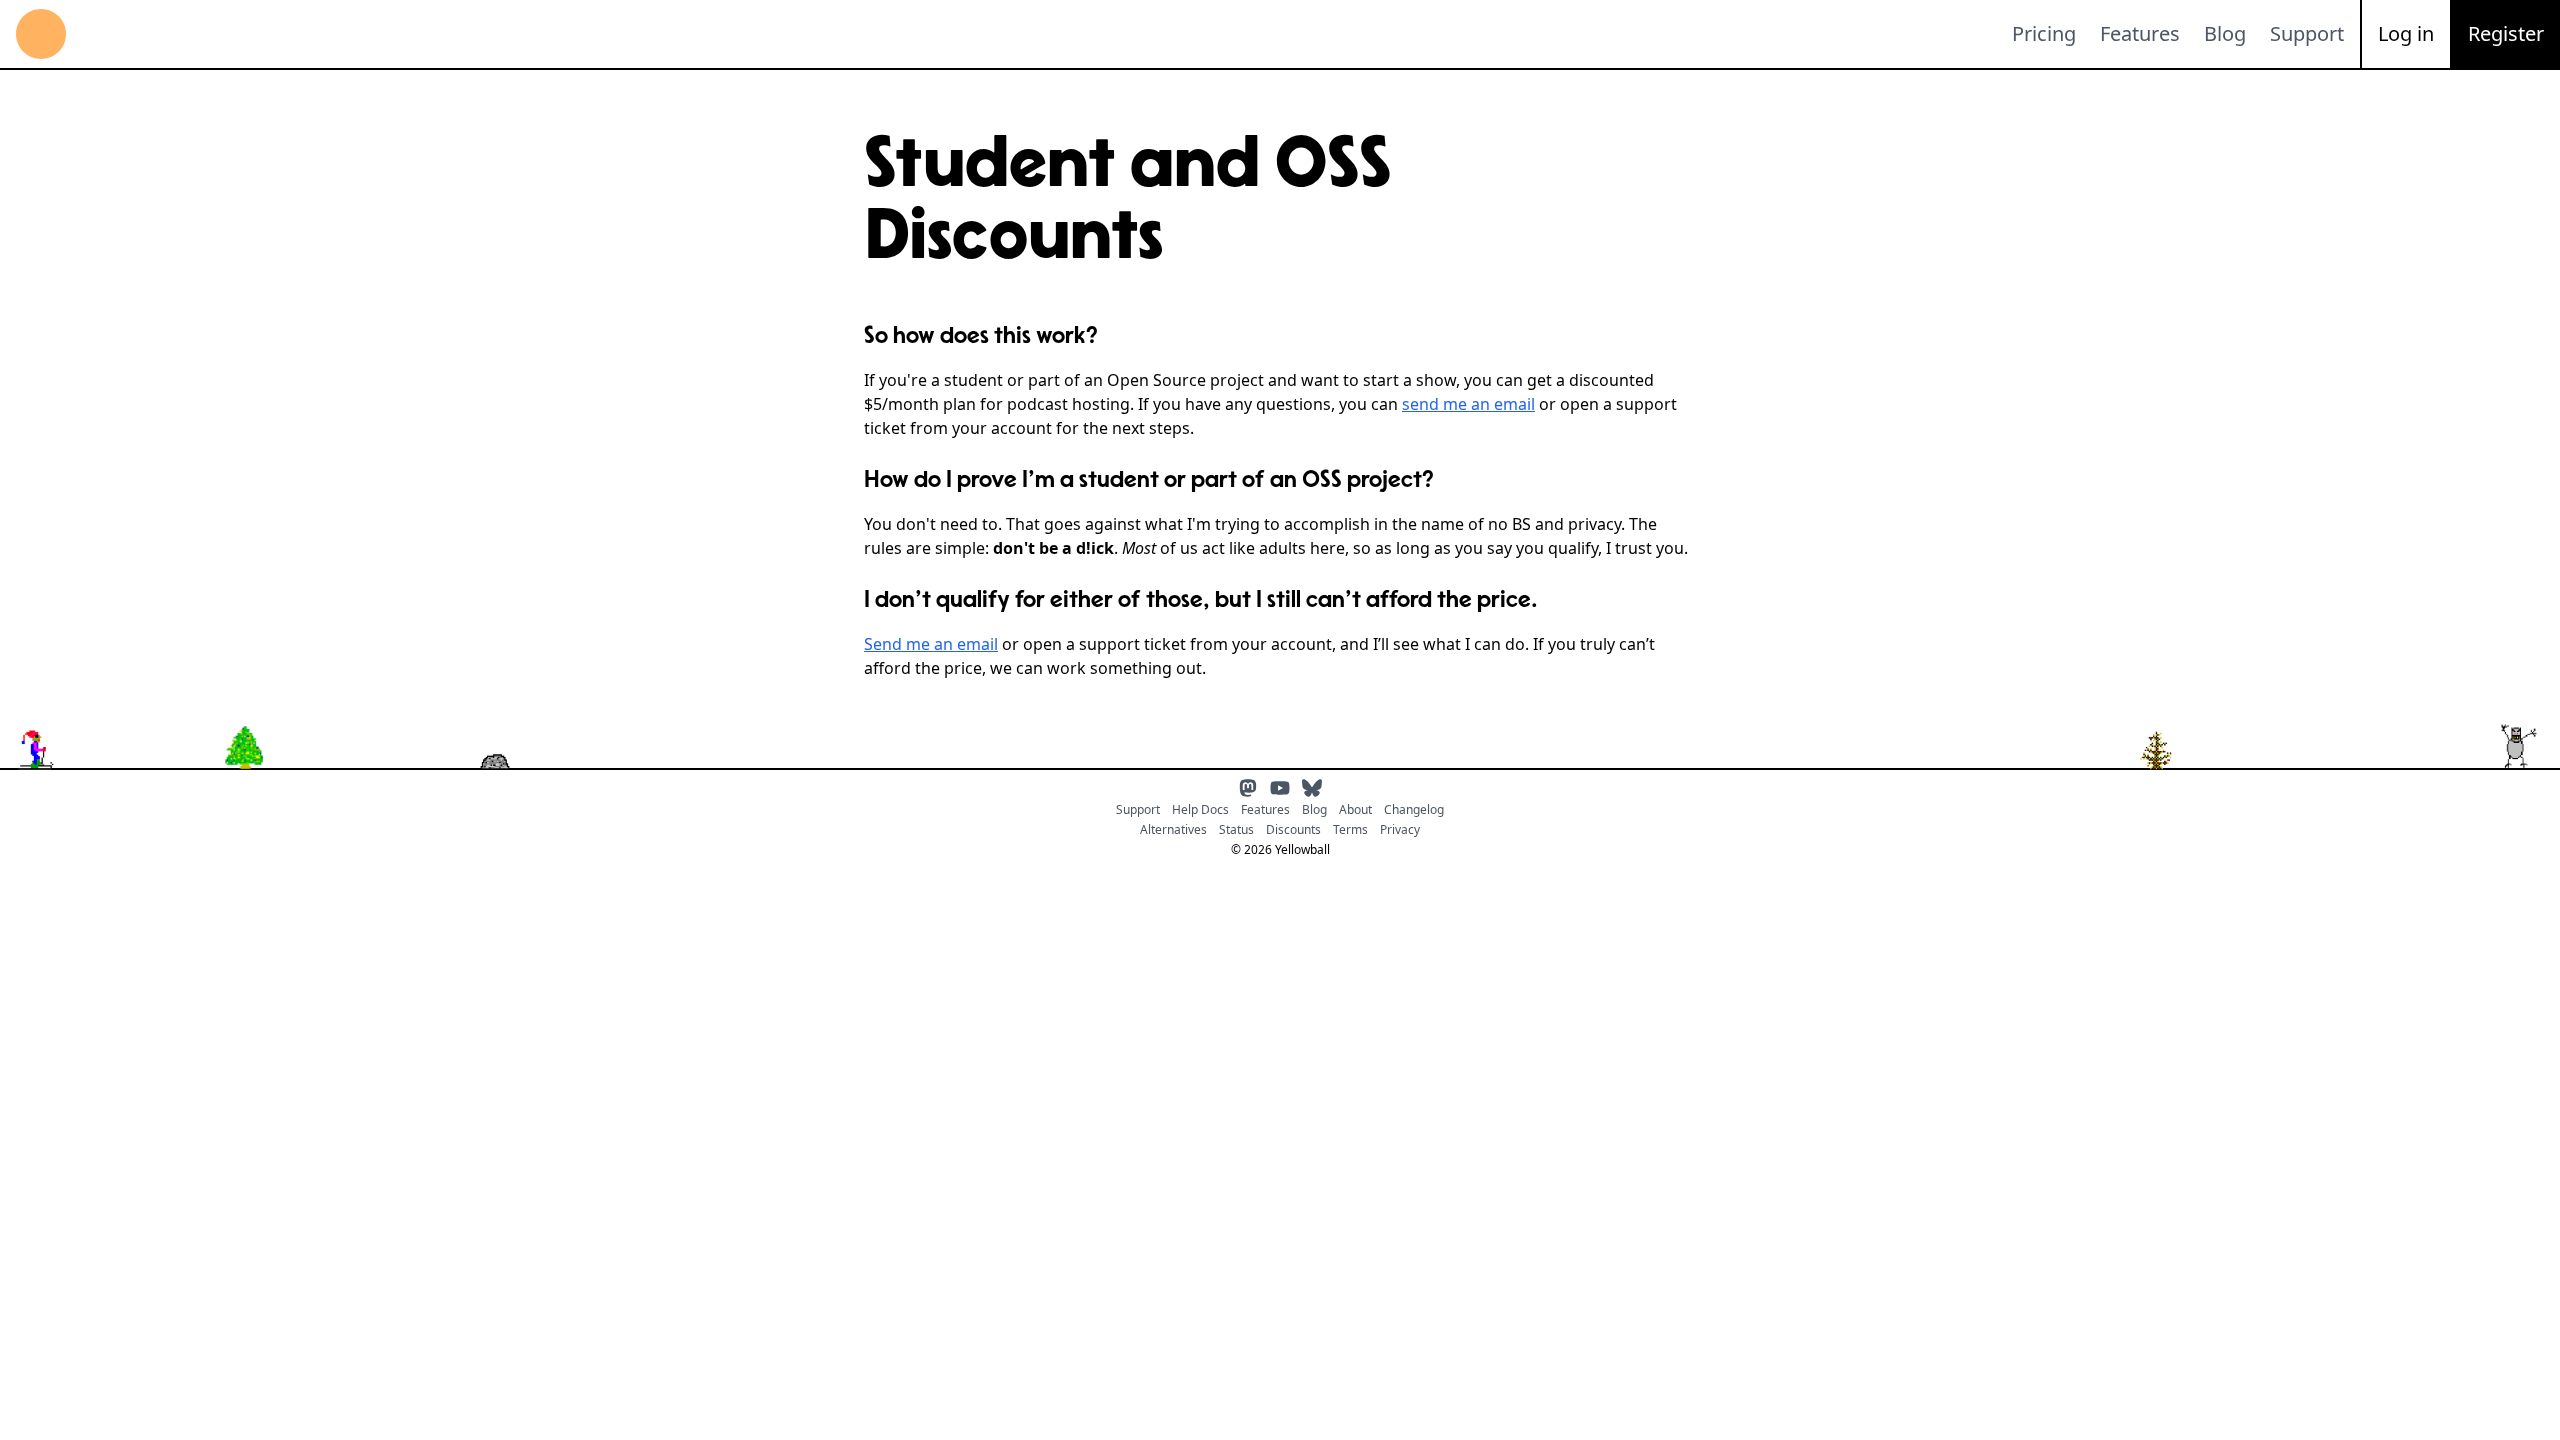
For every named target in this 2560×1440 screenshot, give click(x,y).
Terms (1350, 830)
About (1355, 810)
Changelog (1414, 810)
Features (2140, 33)
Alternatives (1173, 830)
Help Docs (1200, 810)
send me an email (1468, 404)
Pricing (2044, 33)
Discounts (1293, 830)
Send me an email (931, 644)
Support (2307, 33)
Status (1236, 830)
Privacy (1400, 830)
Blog (2225, 33)
